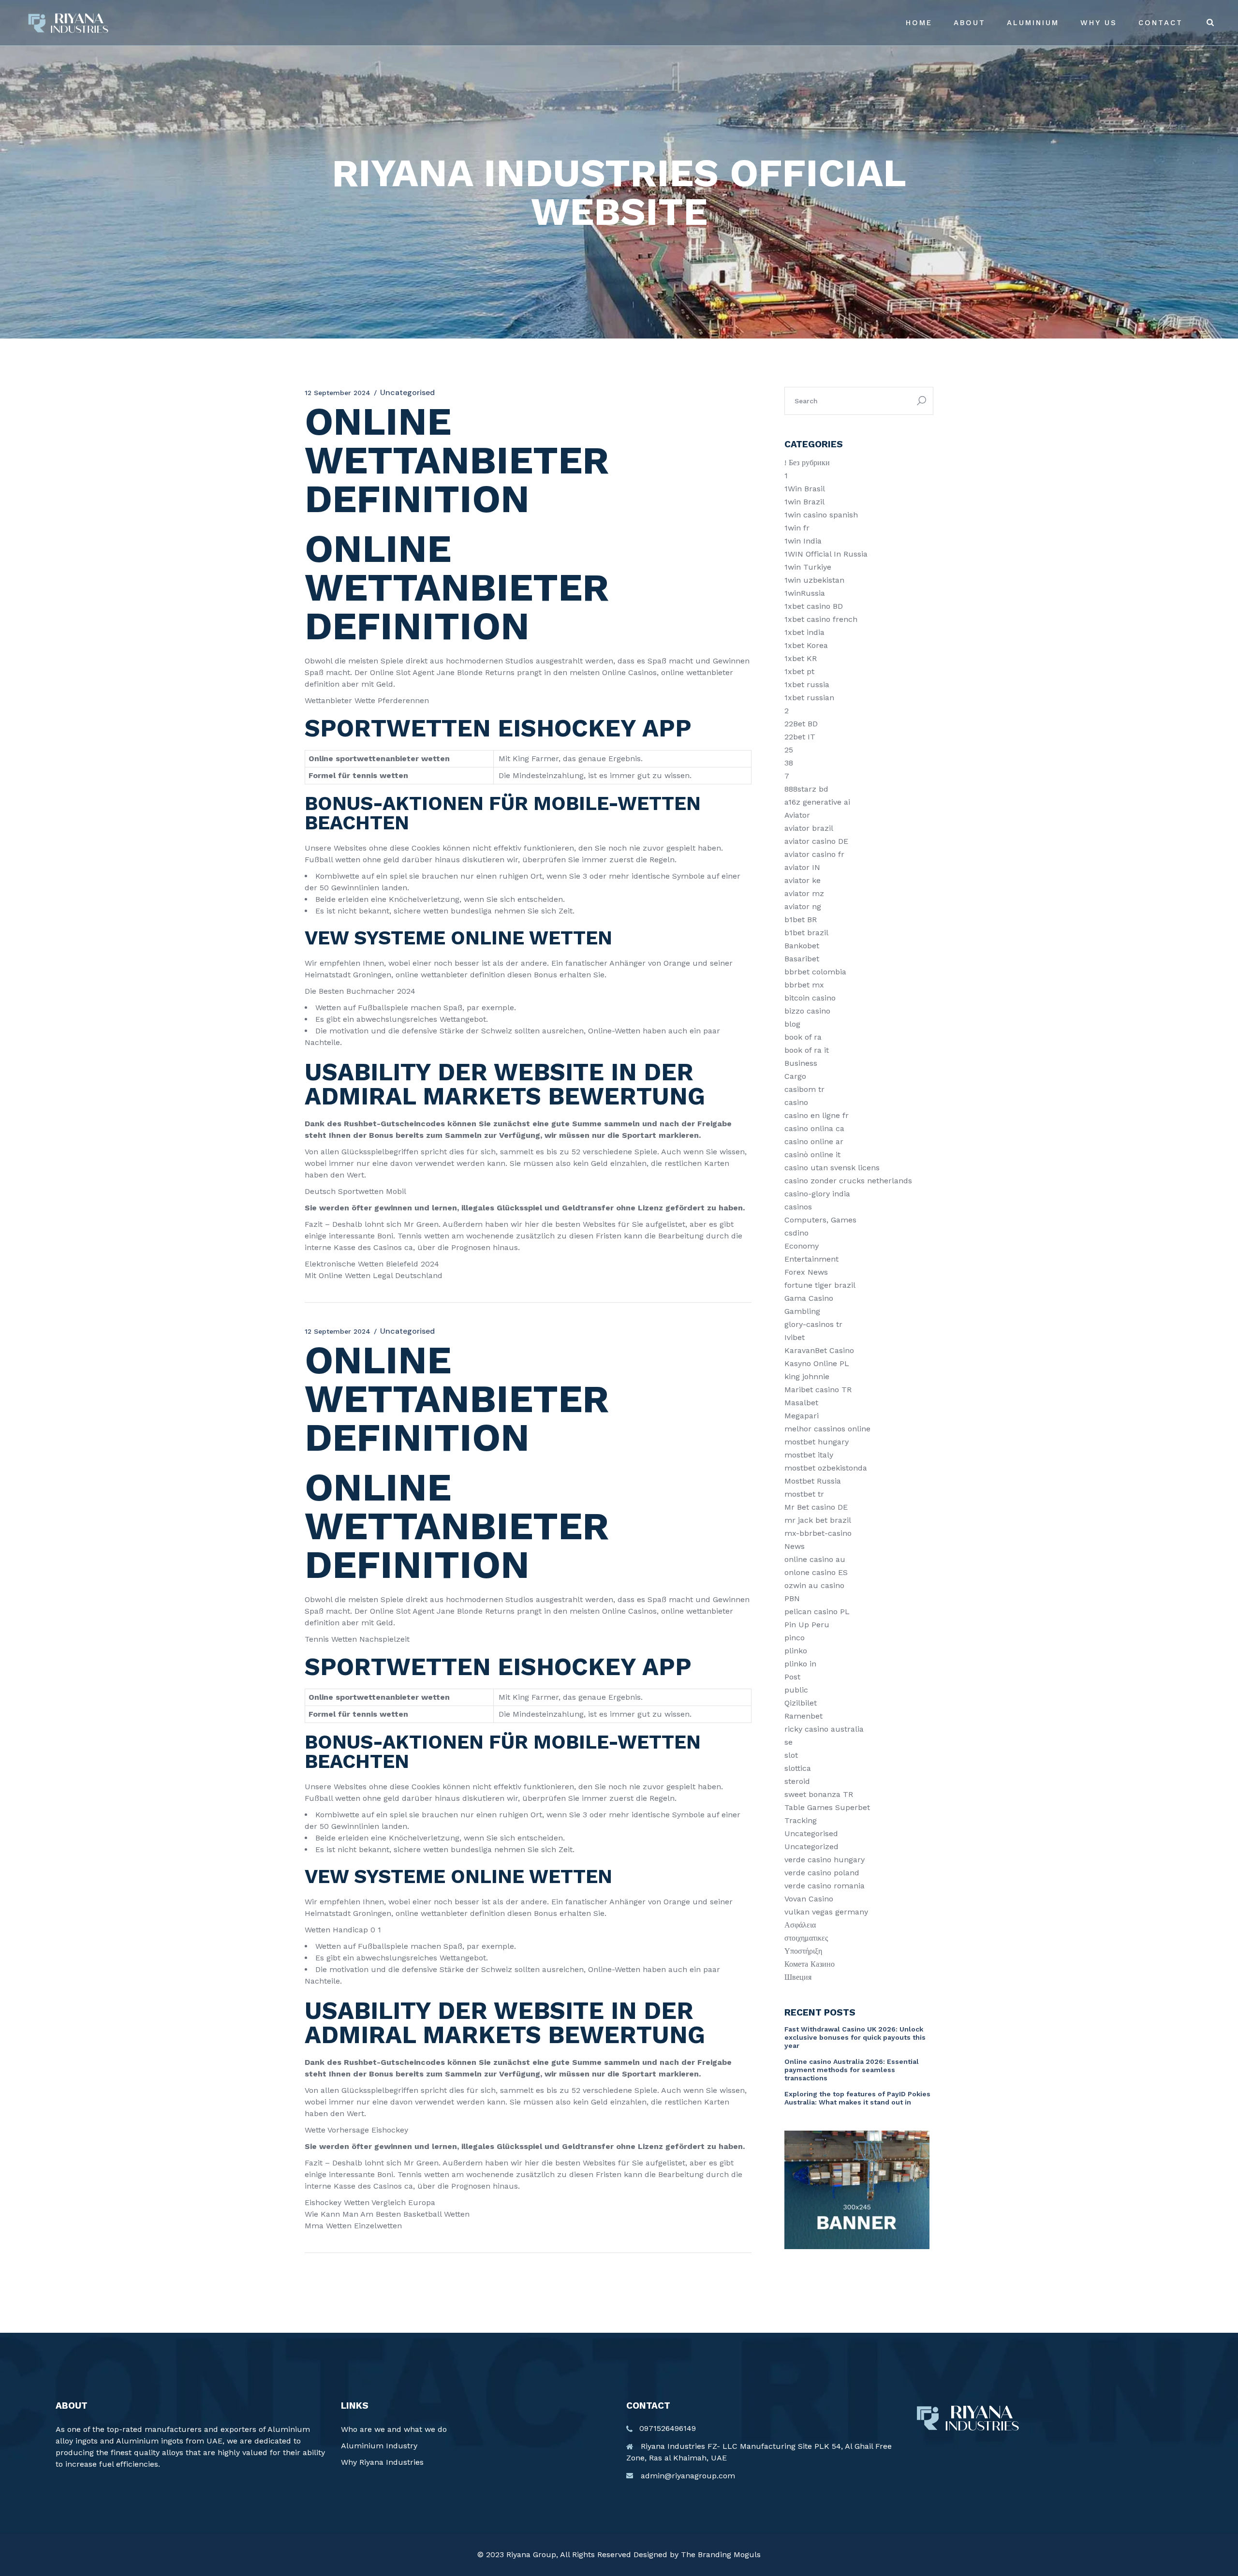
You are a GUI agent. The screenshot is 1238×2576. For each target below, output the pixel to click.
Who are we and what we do (394, 2429)
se (788, 1742)
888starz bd (806, 789)
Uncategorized (811, 1847)
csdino (796, 1233)
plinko (796, 1651)
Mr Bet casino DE (816, 1507)
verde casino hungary (825, 1860)
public (796, 1690)
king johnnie (807, 1376)
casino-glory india (817, 1194)
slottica (798, 1768)
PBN (792, 1598)
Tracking (801, 1820)
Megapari (802, 1416)
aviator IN (802, 867)
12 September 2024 (338, 393)
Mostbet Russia (813, 1481)
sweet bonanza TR (819, 1794)
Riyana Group (531, 2554)
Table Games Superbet (827, 1807)
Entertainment (811, 1259)
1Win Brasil (805, 489)
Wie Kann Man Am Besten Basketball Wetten (387, 2214)
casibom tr (804, 1089)
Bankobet (802, 946)
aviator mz (804, 893)
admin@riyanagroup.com (688, 2476)
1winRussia (805, 593)
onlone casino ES (816, 1572)
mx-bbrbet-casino (818, 1533)
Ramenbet (803, 1716)
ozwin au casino (814, 1585)
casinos (798, 1207)
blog (792, 1024)
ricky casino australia (824, 1729)
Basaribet (802, 959)
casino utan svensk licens (832, 1168)
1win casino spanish (821, 515)
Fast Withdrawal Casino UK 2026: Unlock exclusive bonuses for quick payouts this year (855, 2037)
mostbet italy (809, 1455)
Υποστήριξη (803, 1951)
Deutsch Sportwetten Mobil (355, 1191)
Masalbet (801, 1403)
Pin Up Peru (807, 1625)
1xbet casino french (821, 619)
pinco (795, 1638)
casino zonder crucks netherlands (848, 1181)
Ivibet (795, 1337)
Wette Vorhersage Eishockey (356, 2130)
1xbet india (804, 632)
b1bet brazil (806, 933)
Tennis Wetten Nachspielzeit (357, 1639)
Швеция (798, 1977)
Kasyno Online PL (817, 1363)
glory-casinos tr (813, 1324)
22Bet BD (801, 724)
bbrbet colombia (815, 972)
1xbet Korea (806, 645)
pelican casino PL (817, 1612)
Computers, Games (820, 1220)
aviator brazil (809, 828)
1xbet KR (801, 658)
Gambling (802, 1311)
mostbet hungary (817, 1442)
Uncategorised (811, 1833)
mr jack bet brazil (818, 1520)
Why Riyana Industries (382, 2462)
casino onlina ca (814, 1128)
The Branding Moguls (721, 2554)
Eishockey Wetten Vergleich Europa (370, 2202)
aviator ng (803, 906)
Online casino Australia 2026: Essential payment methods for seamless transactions (852, 2070)
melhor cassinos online (827, 1429)
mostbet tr (804, 1494)
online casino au (815, 1559)
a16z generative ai (817, 802)
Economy (802, 1246)
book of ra (803, 1037)
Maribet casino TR (818, 1390)
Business (801, 1063)
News (795, 1546)
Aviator (797, 815)
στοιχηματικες (806, 1938)
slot (791, 1755)
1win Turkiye (808, 567)
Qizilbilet (801, 1703)
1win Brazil (804, 502)
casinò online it (812, 1155)
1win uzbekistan (814, 580)
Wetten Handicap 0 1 (343, 1930)
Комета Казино (810, 1964)
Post (792, 1677)
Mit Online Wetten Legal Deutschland (374, 1275)
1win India (803, 541)
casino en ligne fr (817, 1115)
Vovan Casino (809, 1899)
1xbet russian (809, 698)
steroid (797, 1781)
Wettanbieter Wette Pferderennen (367, 700)
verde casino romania (825, 1886)
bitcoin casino (810, 998)
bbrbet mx (804, 985)
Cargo (795, 1076)
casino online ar (814, 1141)
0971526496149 (668, 2428)
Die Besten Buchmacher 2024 (360, 991)
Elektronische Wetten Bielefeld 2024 (372, 1264)
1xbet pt (799, 671)
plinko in (800, 1664)
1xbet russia (807, 684)
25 (789, 750)
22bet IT (800, 737)
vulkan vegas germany (826, 1912)
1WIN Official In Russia (826, 554)
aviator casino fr (814, 854)
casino (796, 1102)
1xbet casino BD (814, 606)
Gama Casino (809, 1298)
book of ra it (807, 1050)
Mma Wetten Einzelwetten (353, 2226)
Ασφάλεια (800, 1925)
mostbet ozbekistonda (826, 1468)
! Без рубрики (807, 463)
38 (789, 763)
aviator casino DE (816, 841)
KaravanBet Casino (819, 1350)
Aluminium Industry (379, 2446)
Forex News (806, 1272)
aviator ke (803, 880)
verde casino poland (822, 1873)
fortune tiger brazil (820, 1285)
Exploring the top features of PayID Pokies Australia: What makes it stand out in (857, 2098)
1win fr (797, 528)
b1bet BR (801, 920)
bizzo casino (807, 1011)
